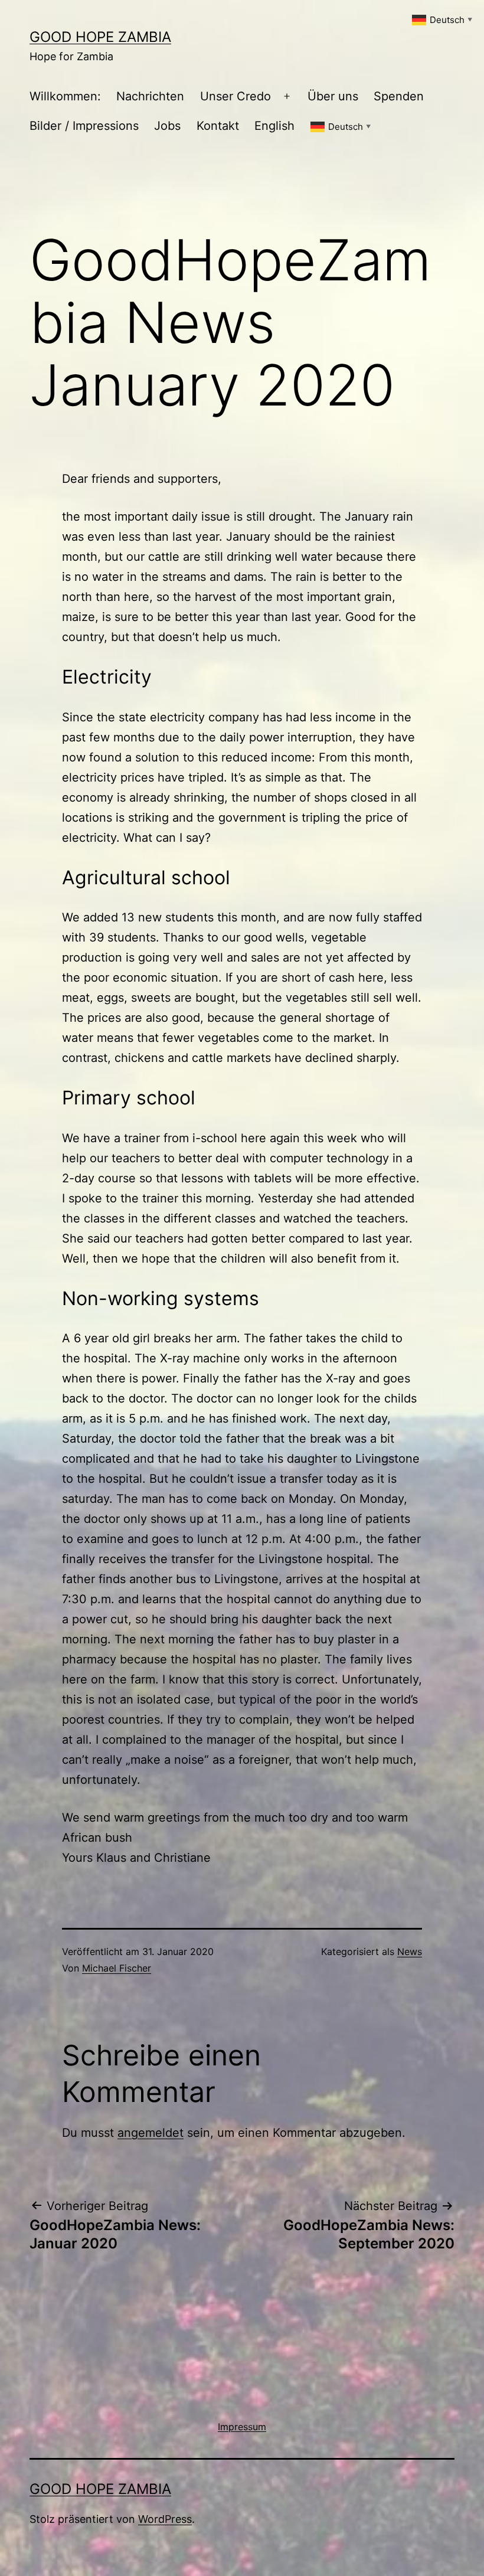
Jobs (167, 126)
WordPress (165, 2519)
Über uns (333, 96)
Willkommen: (65, 96)
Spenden (399, 96)
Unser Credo (236, 96)
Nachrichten (150, 96)
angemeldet (151, 2133)
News (410, 1951)
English (274, 126)
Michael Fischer (117, 1968)
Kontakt (218, 126)
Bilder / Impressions (84, 126)
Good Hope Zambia (100, 37)
